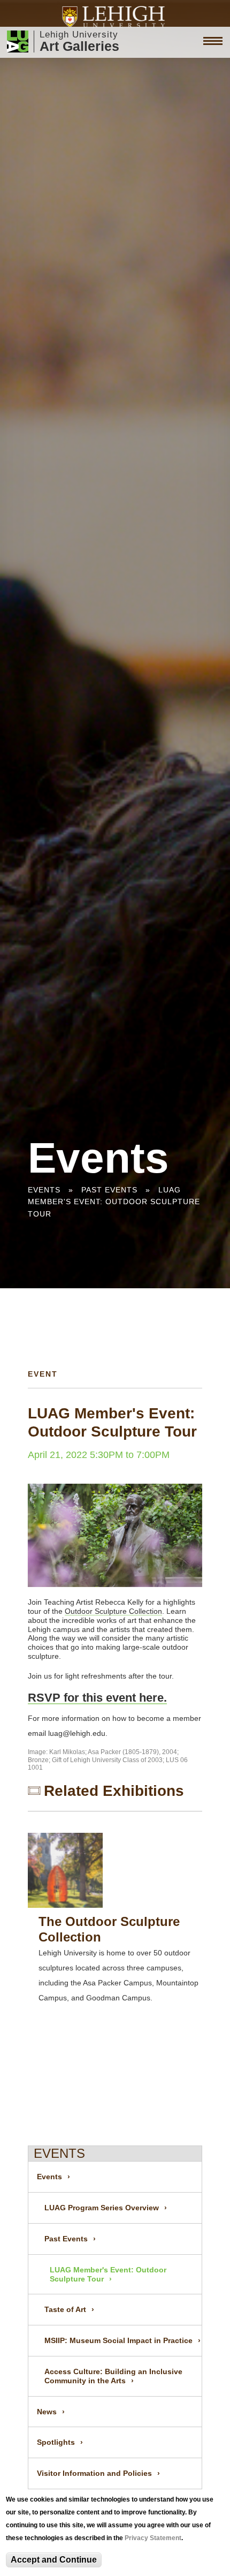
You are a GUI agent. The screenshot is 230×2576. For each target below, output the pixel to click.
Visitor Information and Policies (94, 2473)
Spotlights (56, 2442)
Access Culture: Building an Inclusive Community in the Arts (113, 2376)
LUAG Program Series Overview (102, 2208)
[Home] (115, 17)
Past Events (109, 1190)
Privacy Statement (153, 2538)
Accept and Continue (54, 2560)
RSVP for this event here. (97, 1698)
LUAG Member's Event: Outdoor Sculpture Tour (114, 1202)
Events (44, 1190)
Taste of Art (65, 2309)
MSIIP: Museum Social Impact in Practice (118, 2340)
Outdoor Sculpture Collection (113, 1611)
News (47, 2412)
